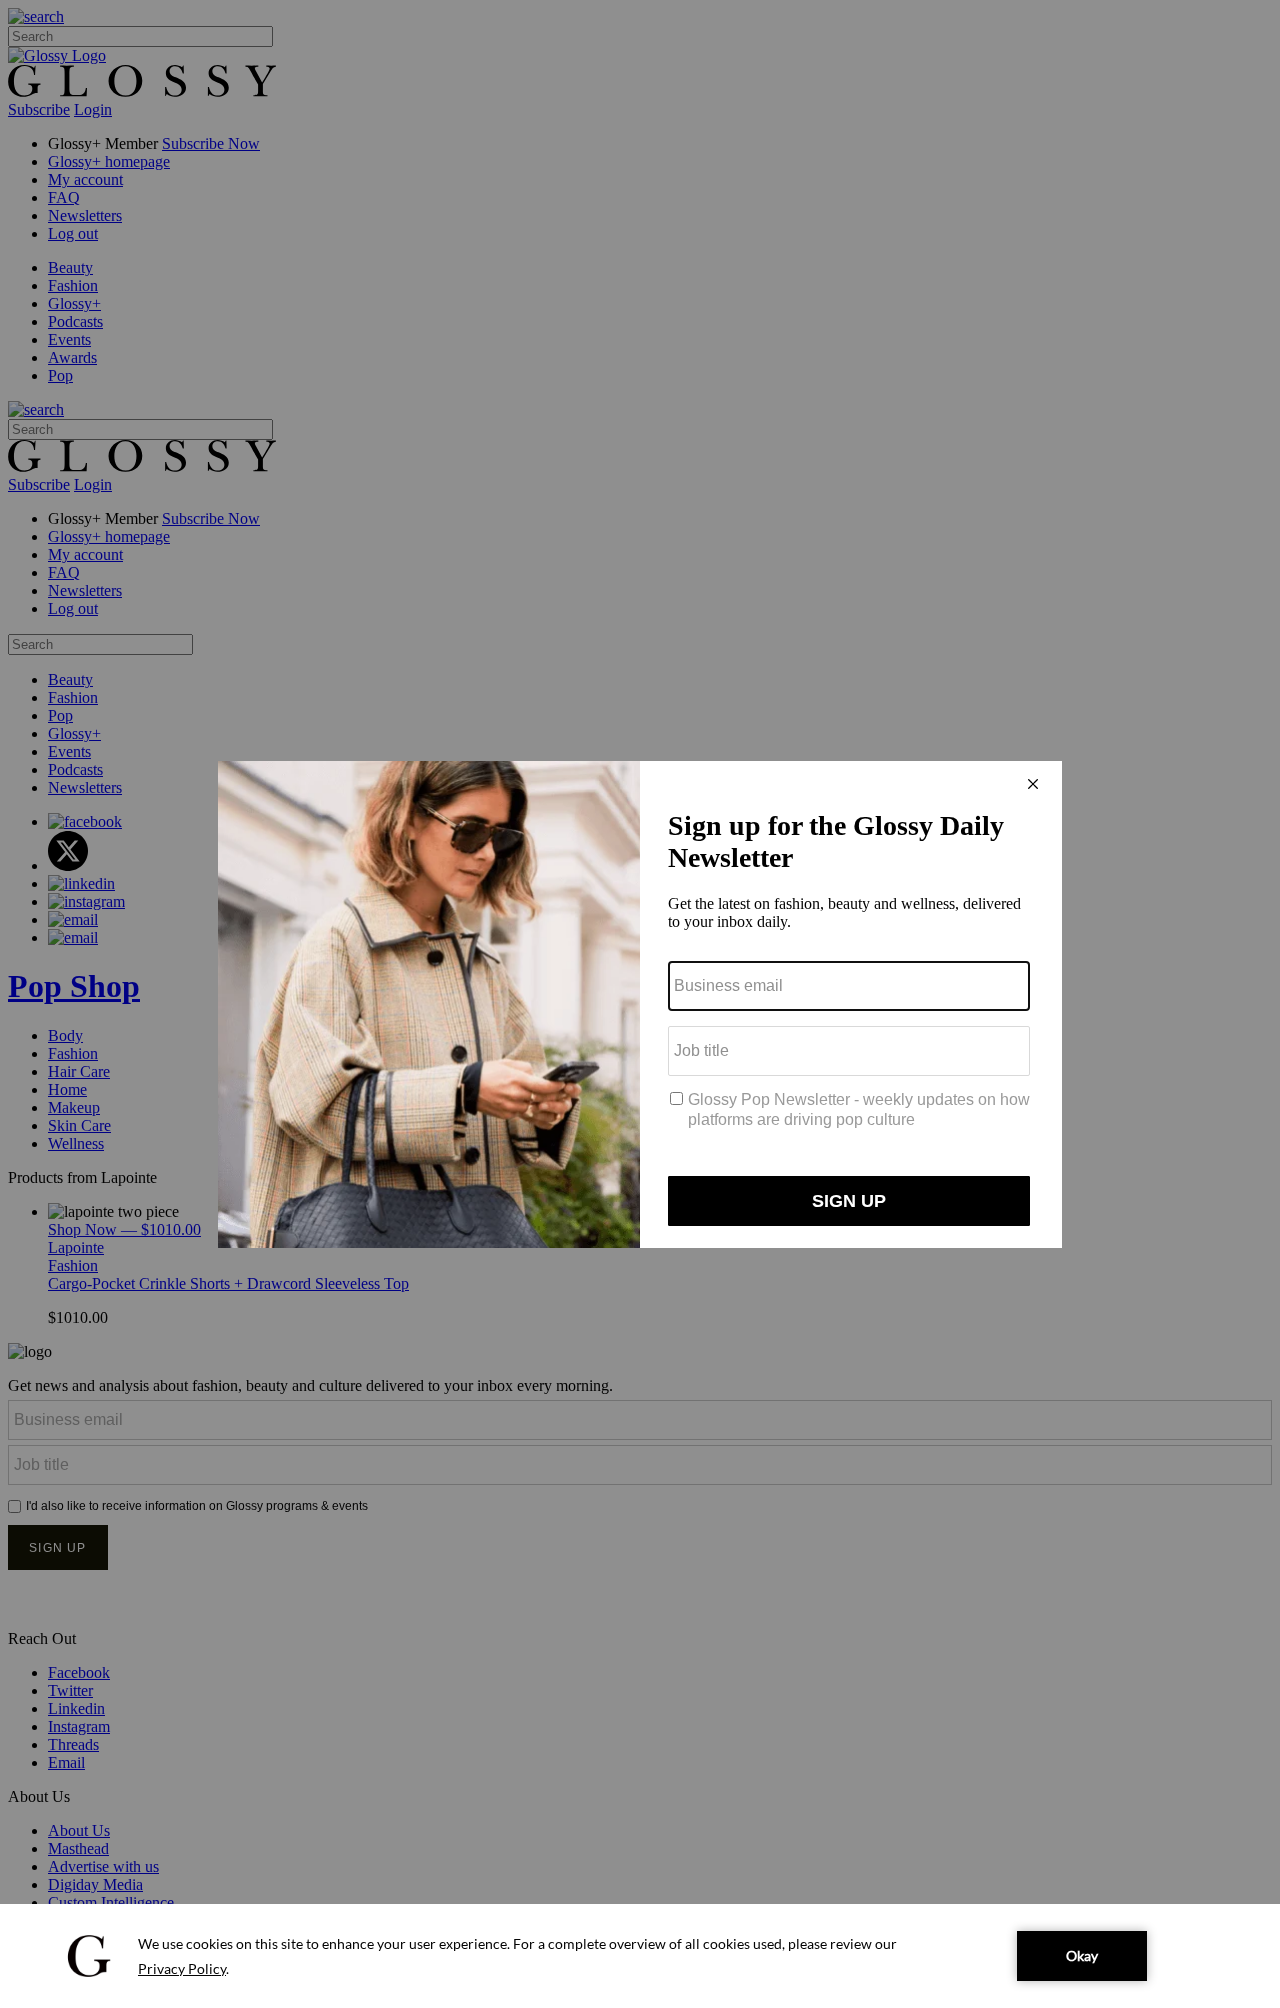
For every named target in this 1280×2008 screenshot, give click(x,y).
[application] (640, 1956)
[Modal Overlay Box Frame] (640, 1004)
